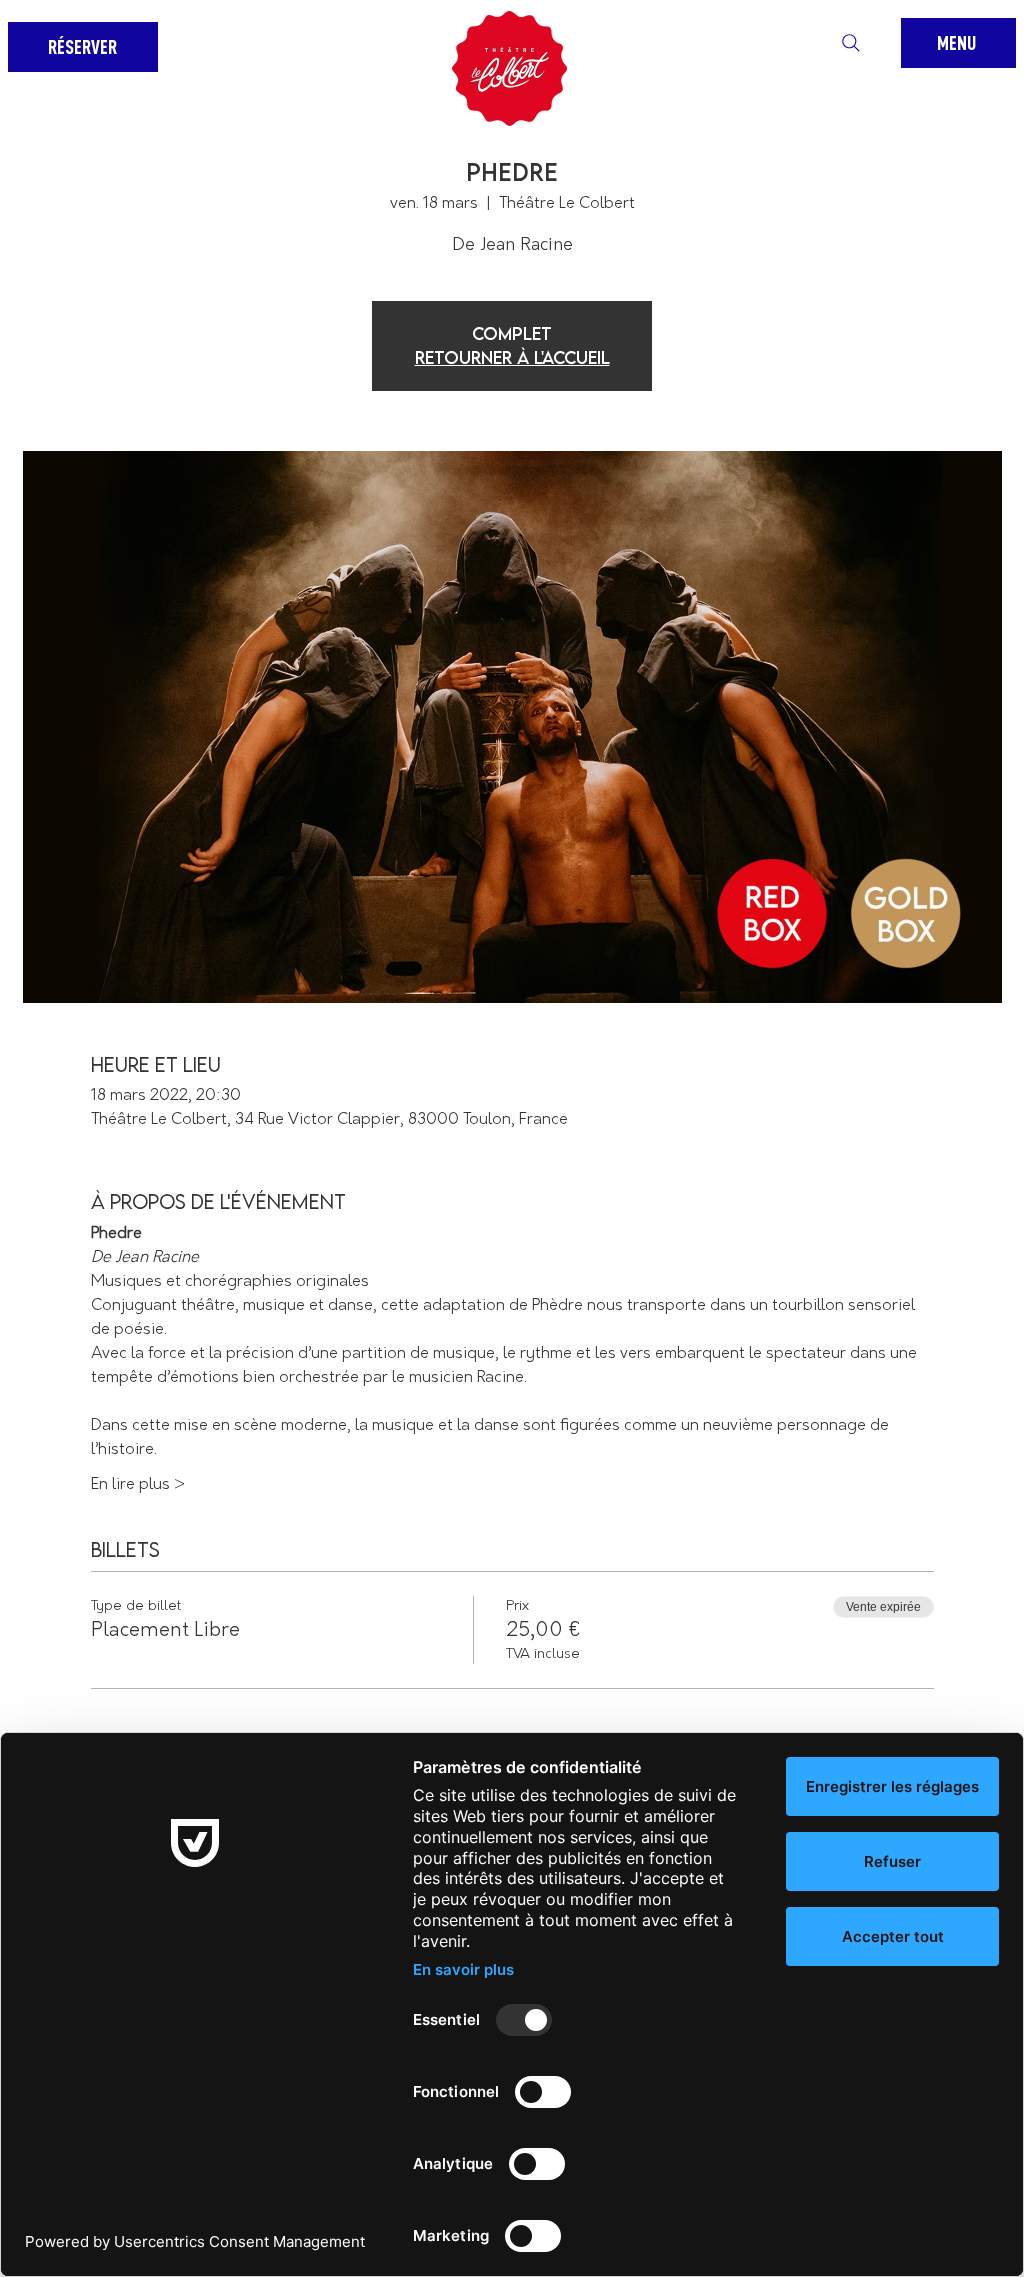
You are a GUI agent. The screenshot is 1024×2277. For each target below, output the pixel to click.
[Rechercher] (851, 43)
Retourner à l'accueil (512, 357)
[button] (958, 43)
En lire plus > (138, 1484)
